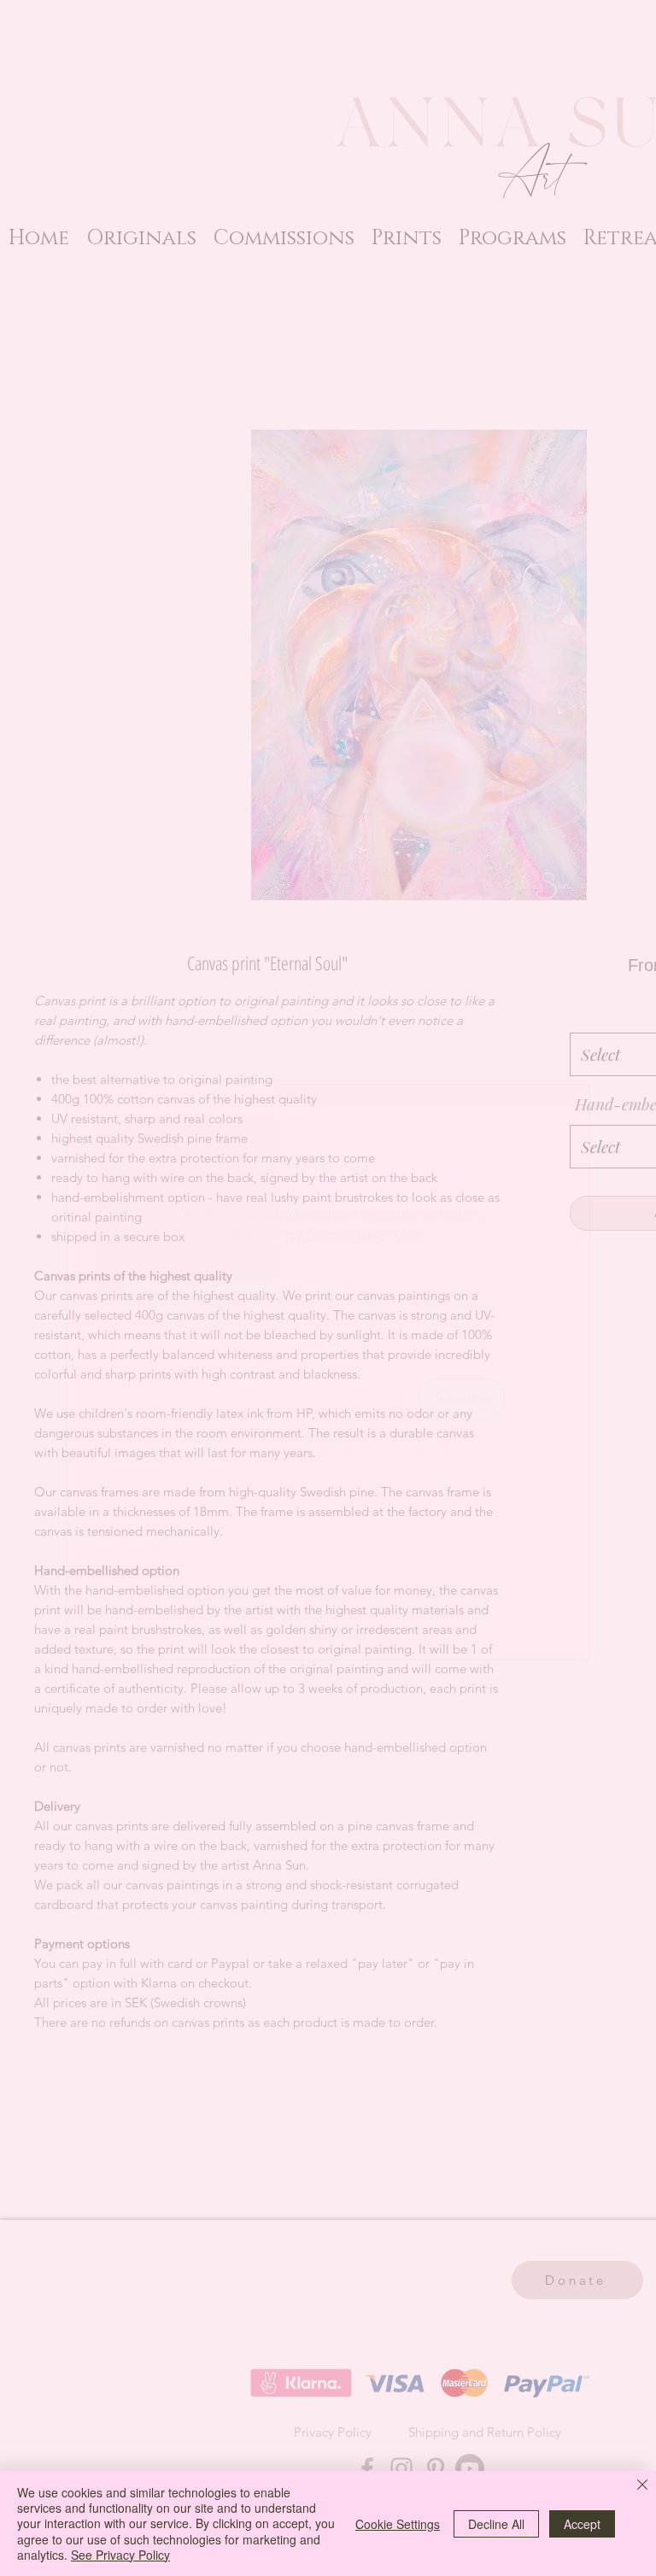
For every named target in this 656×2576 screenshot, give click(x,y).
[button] (539, 1149)
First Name (155, 1270)
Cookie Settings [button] (398, 2524)
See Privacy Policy (120, 2555)
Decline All (496, 2524)
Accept (582, 2524)
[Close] (642, 2486)
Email (377, 1270)
